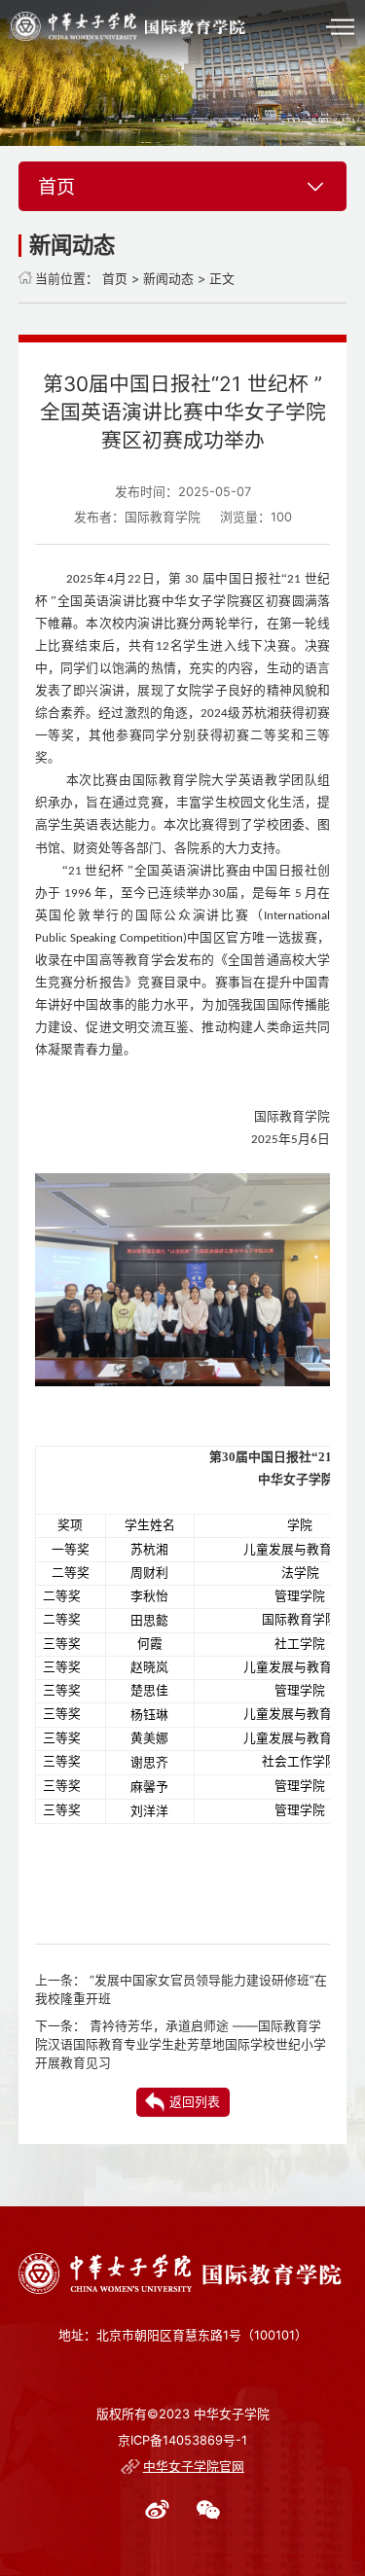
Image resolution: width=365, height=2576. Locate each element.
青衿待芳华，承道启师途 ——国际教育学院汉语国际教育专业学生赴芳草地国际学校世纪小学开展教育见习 (181, 2044)
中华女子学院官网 (193, 2467)
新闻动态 (168, 279)
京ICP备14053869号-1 (182, 2440)
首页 (115, 279)
